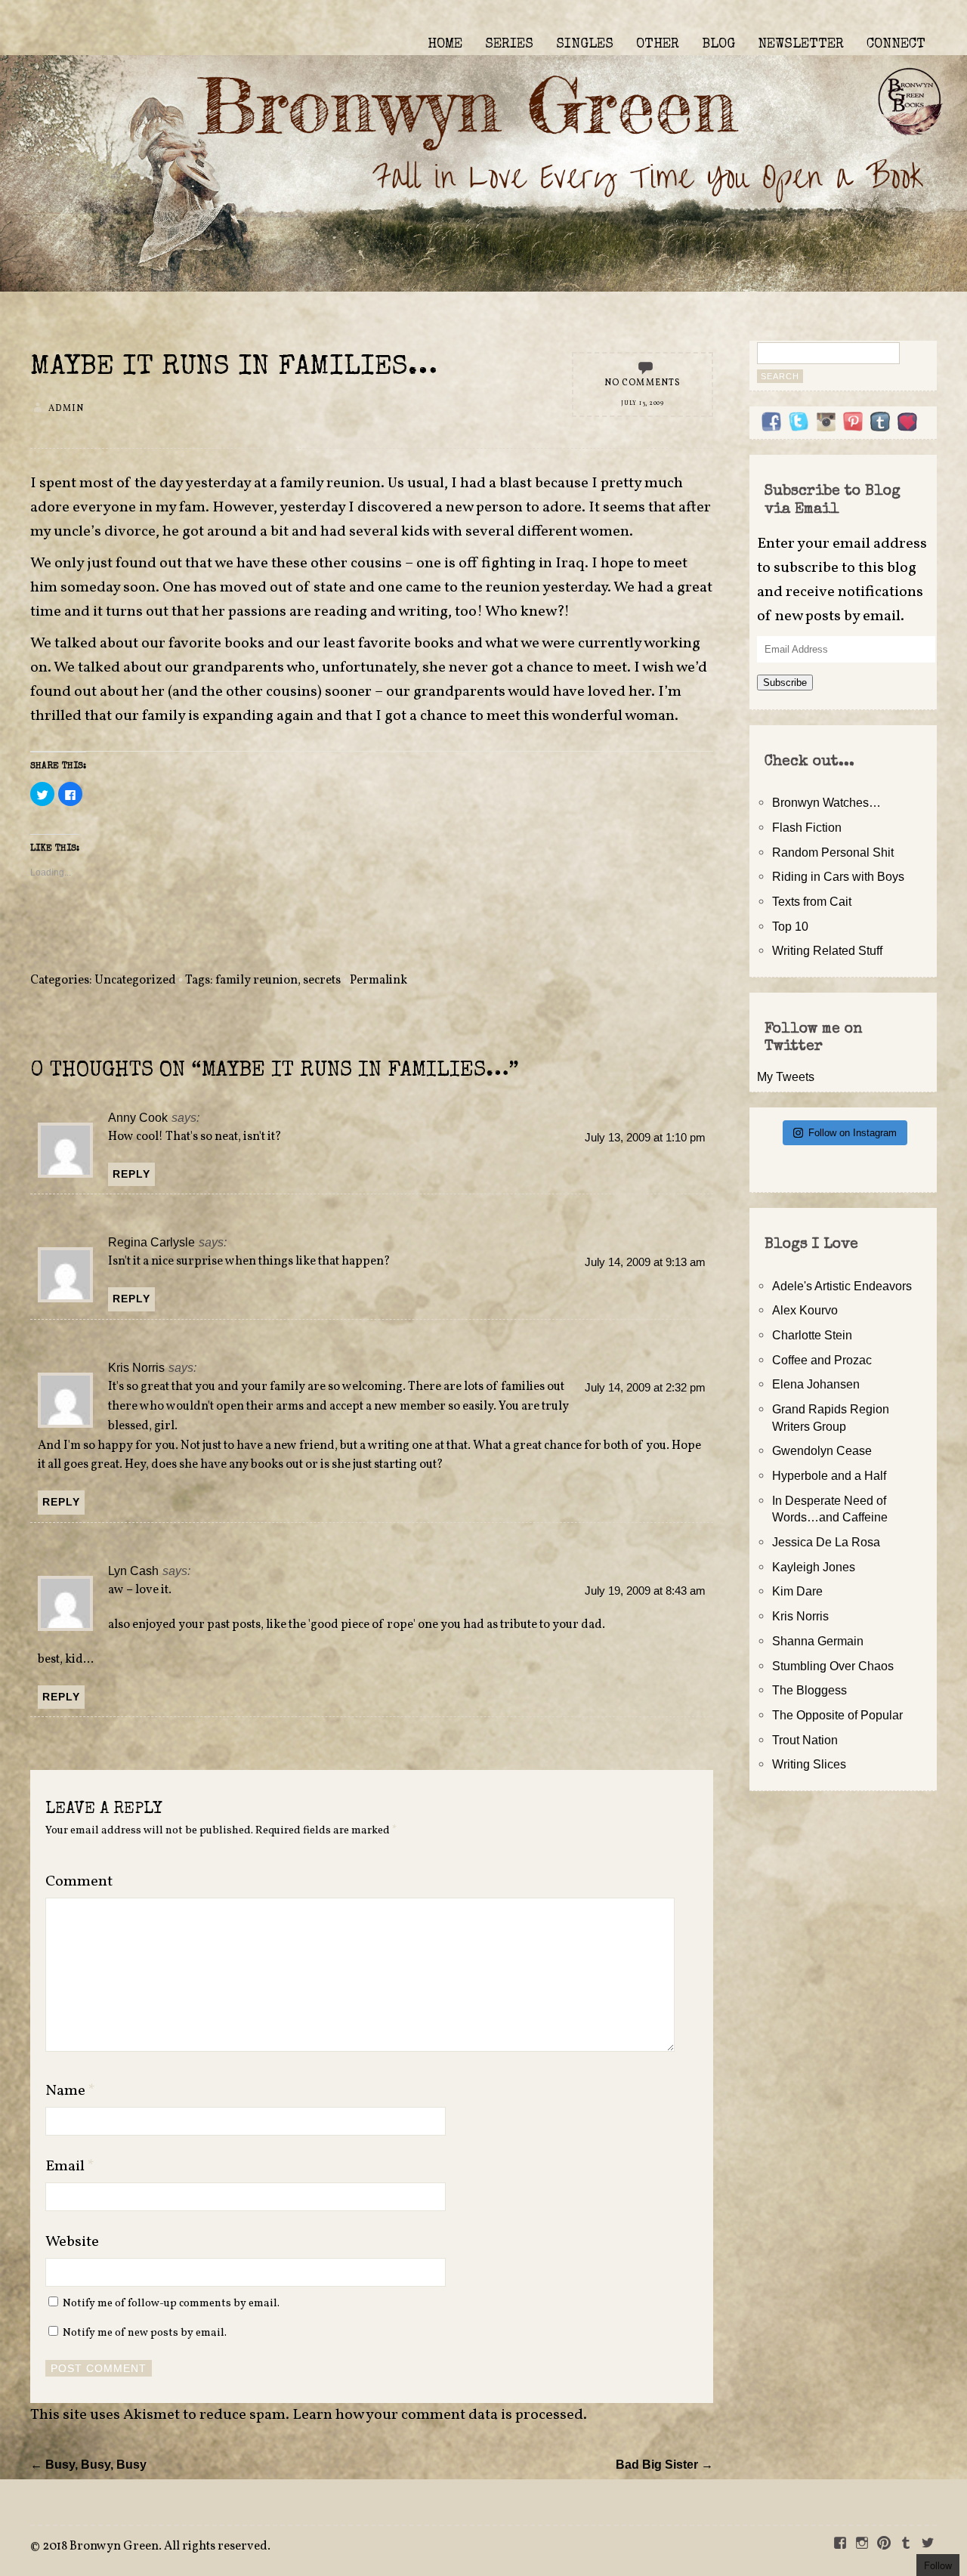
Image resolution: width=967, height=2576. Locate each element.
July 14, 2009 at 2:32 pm (645, 1388)
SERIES (509, 45)
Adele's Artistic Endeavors (842, 1286)
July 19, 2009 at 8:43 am (645, 1591)
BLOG (718, 45)
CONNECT (896, 45)
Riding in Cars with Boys (838, 876)
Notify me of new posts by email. (145, 2333)
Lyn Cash (133, 1571)
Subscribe (785, 683)
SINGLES (585, 45)
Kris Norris (136, 1367)
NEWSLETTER (801, 45)
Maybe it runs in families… (234, 368)
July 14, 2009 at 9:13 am (645, 1262)
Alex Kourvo (805, 1310)
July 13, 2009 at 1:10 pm (645, 1138)
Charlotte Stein (812, 1335)
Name (70, 2091)
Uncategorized (135, 981)
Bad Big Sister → (664, 2464)
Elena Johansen (816, 1384)
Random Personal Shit (833, 852)
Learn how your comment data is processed (438, 2415)
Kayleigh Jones (814, 1567)
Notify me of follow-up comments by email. (171, 2303)
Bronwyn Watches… (826, 802)
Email (70, 2167)
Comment (79, 1882)
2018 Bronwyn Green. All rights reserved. (156, 2547)
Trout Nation (805, 1740)
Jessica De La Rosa (826, 1542)
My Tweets (786, 1076)
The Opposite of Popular (837, 1715)
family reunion (256, 981)
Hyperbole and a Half (829, 1475)
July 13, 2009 (643, 403)
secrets (322, 981)
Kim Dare (797, 1591)
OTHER (658, 45)
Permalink (378, 981)
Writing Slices (809, 1764)
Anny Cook (138, 1117)
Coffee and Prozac (822, 1360)
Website (72, 2242)
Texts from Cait (812, 901)
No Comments (643, 383)
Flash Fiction (807, 827)
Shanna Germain (818, 1641)
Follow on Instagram (853, 1133)
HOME (445, 45)
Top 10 (790, 926)
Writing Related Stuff (827, 950)
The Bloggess (809, 1690)
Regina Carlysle (151, 1242)
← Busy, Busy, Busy (88, 2464)
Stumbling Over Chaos (833, 1666)
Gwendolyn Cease (822, 1450)
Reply (131, 1174)
